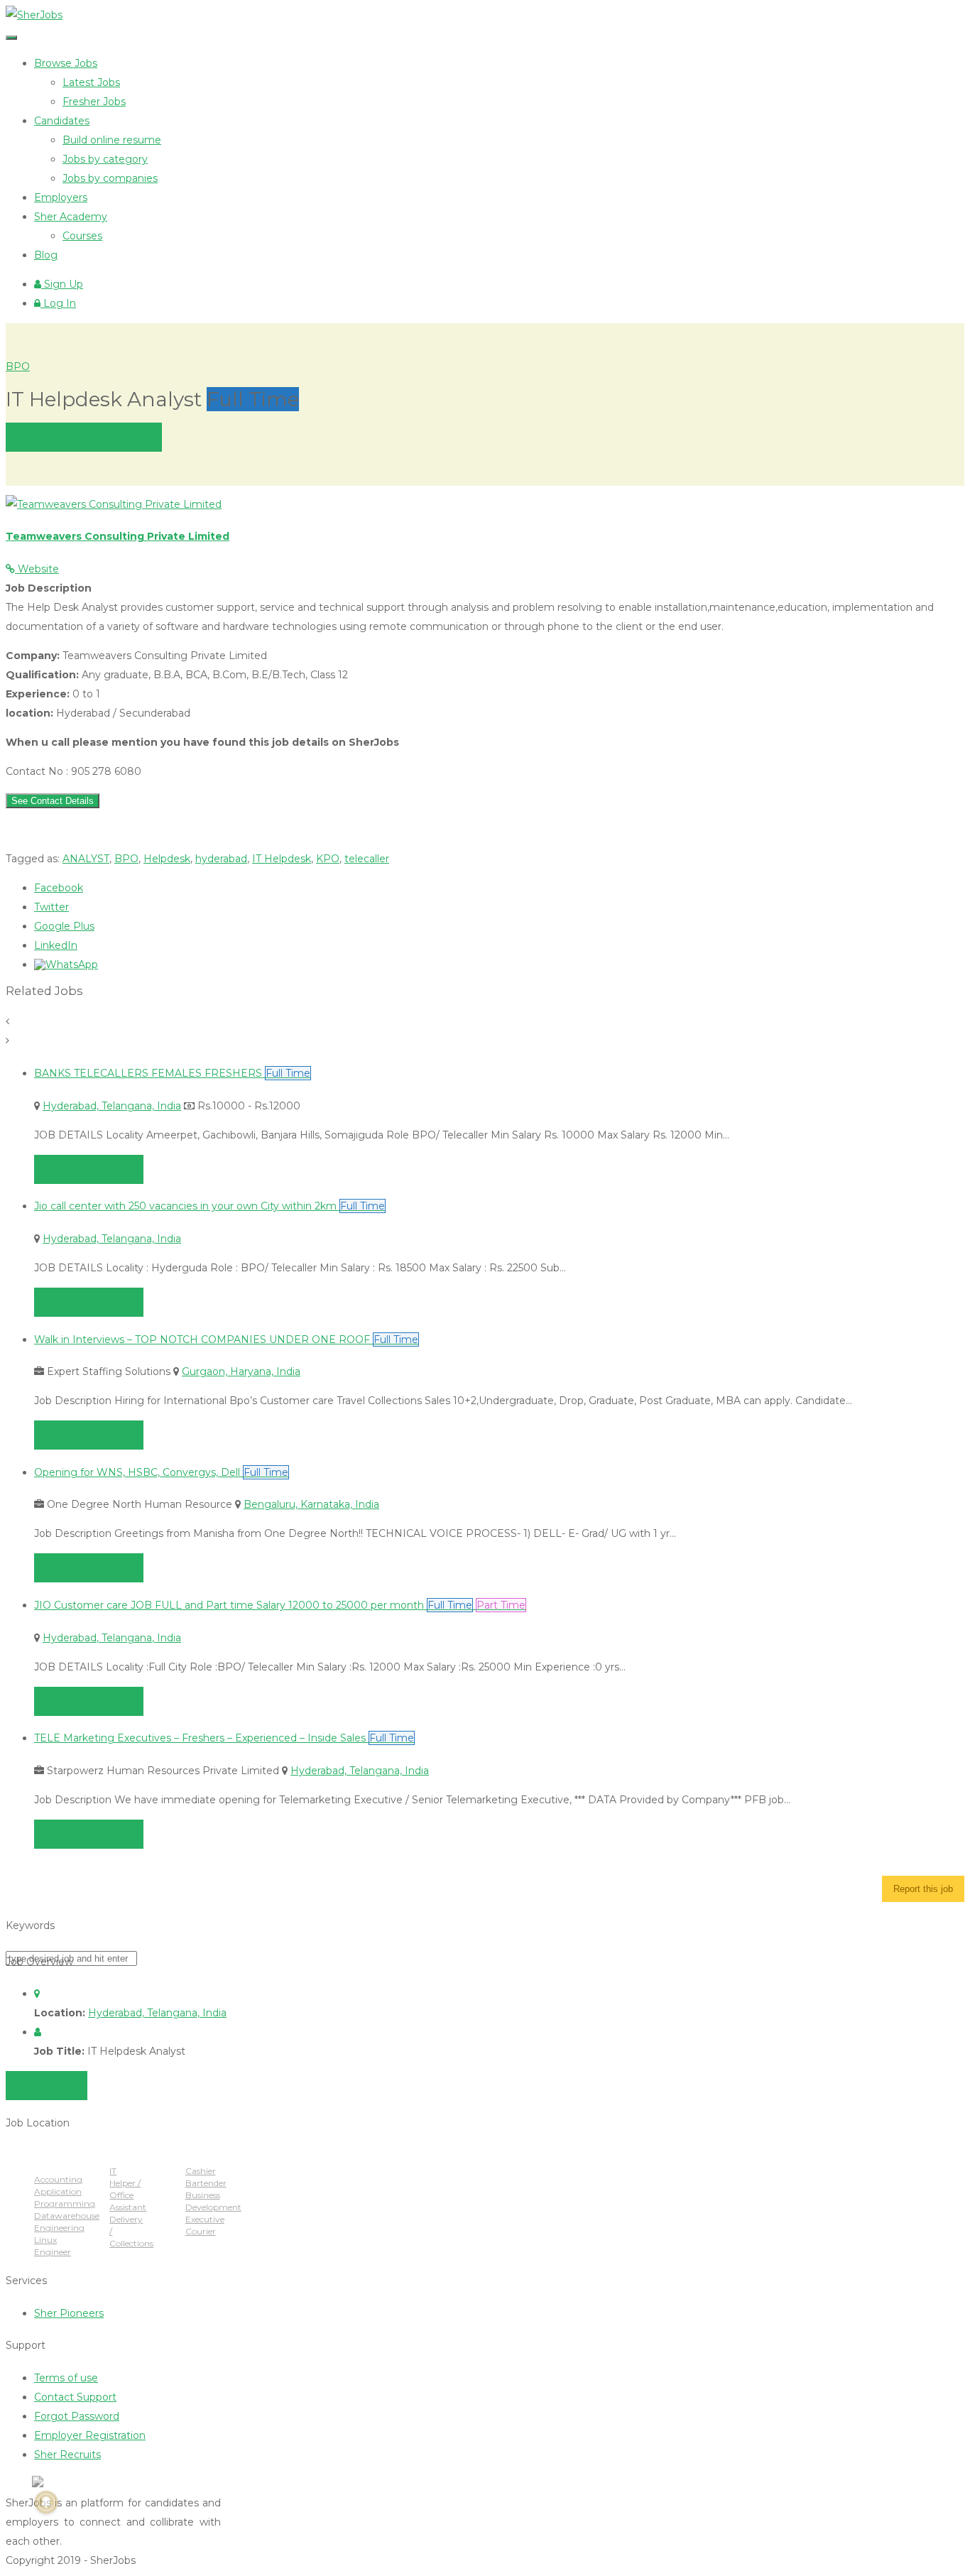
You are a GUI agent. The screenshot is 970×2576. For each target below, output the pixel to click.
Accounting (58, 2179)
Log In (58, 303)
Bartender (206, 2183)
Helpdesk (167, 859)
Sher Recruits (67, 2455)
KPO (328, 859)
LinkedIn (56, 945)
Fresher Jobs (94, 102)
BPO (18, 366)
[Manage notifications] (46, 2502)
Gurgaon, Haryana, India (241, 1371)
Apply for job (47, 2085)
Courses (82, 236)
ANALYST (86, 859)
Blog (46, 255)
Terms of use (66, 2378)
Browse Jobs (66, 63)
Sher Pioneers (69, 2313)
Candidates (62, 121)
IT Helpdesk (282, 859)
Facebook (59, 888)
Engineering (59, 2228)
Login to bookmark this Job (84, 437)
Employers (61, 197)
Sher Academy (71, 217)
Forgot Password (77, 2416)
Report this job (923, 1889)
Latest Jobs (91, 82)
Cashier (201, 2171)
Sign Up (62, 284)
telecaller (367, 859)
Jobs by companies (110, 178)
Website (37, 569)
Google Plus (64, 926)
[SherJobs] (34, 15)
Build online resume (112, 140)
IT (113, 2171)
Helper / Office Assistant (128, 2195)
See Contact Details (53, 801)
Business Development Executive (213, 2207)
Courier (201, 2231)
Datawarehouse (67, 2216)
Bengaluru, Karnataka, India (311, 1504)
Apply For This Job (89, 1169)
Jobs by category (105, 159)
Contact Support (75, 2397)
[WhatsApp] (66, 964)
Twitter (51, 907)
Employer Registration (90, 2435)
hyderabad (221, 859)
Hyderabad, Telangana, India (112, 1106)
